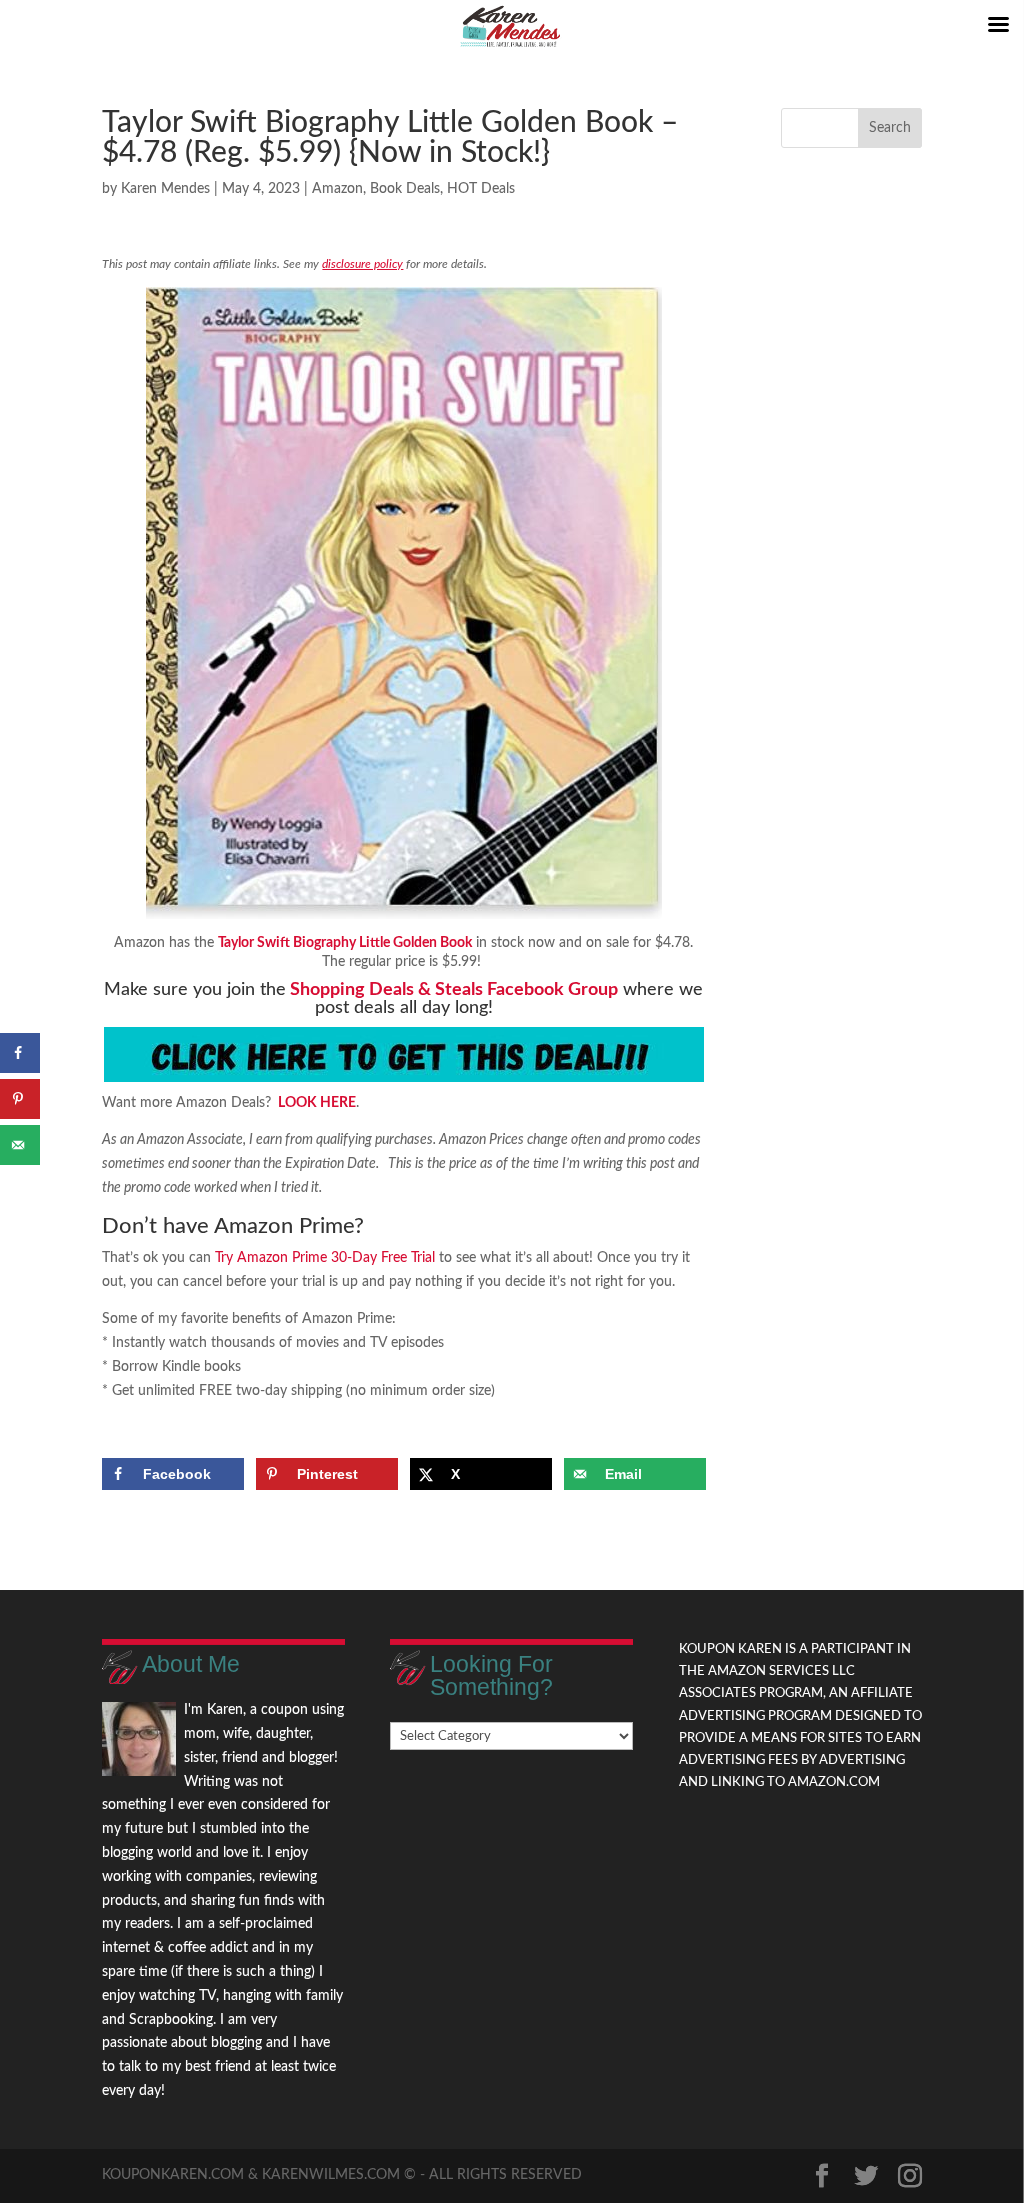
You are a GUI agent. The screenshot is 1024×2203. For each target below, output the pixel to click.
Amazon (337, 189)
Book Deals (405, 189)
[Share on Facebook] (20, 1053)
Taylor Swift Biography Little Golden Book (345, 943)
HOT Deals (481, 189)
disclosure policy (362, 264)
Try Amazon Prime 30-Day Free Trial (325, 1258)
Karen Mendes (165, 189)
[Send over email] (20, 1145)
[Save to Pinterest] (20, 1099)
